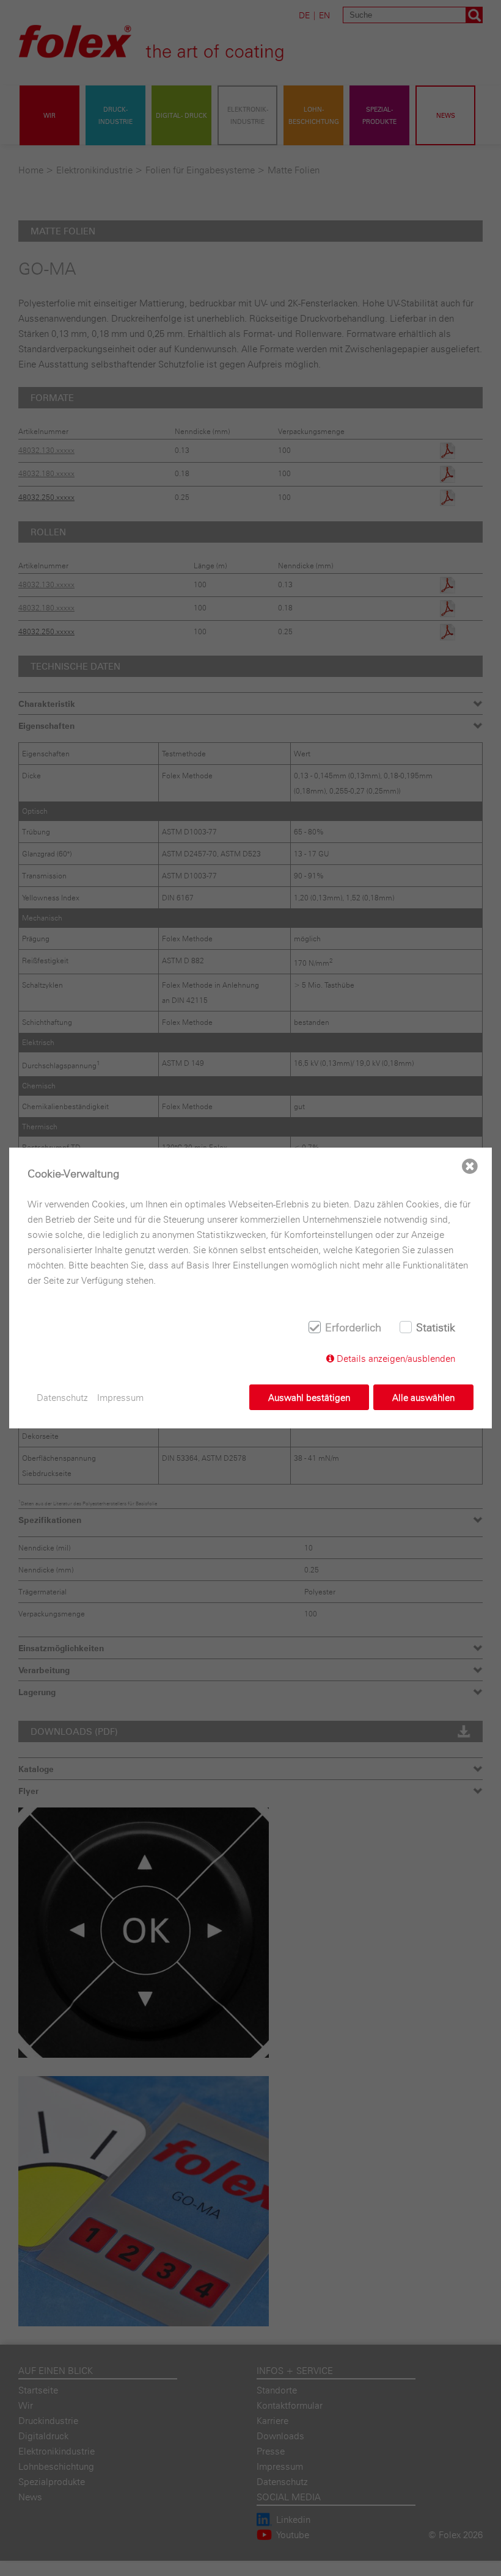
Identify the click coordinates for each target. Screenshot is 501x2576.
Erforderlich (353, 1327)
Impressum (120, 1398)
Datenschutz (62, 1398)
